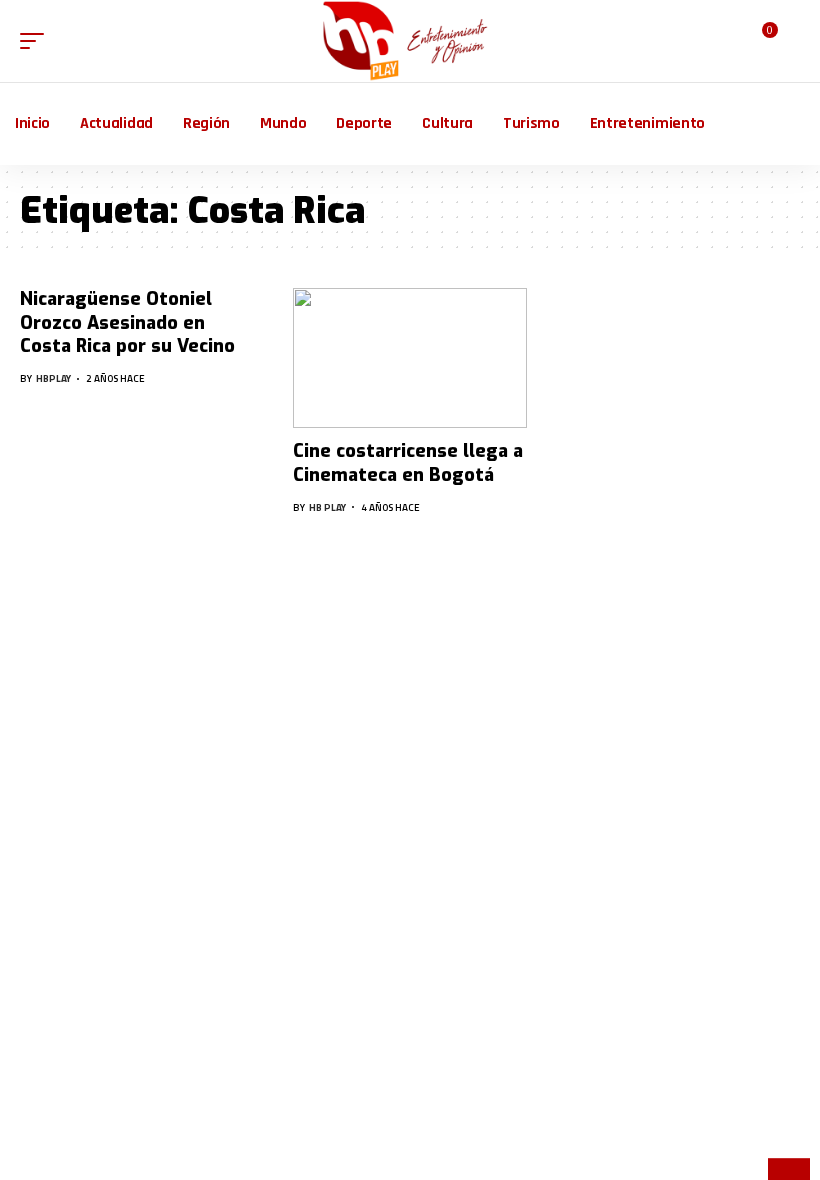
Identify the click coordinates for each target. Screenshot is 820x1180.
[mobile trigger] (37, 41)
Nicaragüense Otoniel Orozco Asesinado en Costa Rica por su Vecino (127, 322)
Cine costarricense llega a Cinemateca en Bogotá (408, 462)
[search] (788, 41)
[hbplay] (410, 41)
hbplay (53, 378)
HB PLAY (327, 507)
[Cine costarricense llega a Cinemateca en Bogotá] (409, 358)
